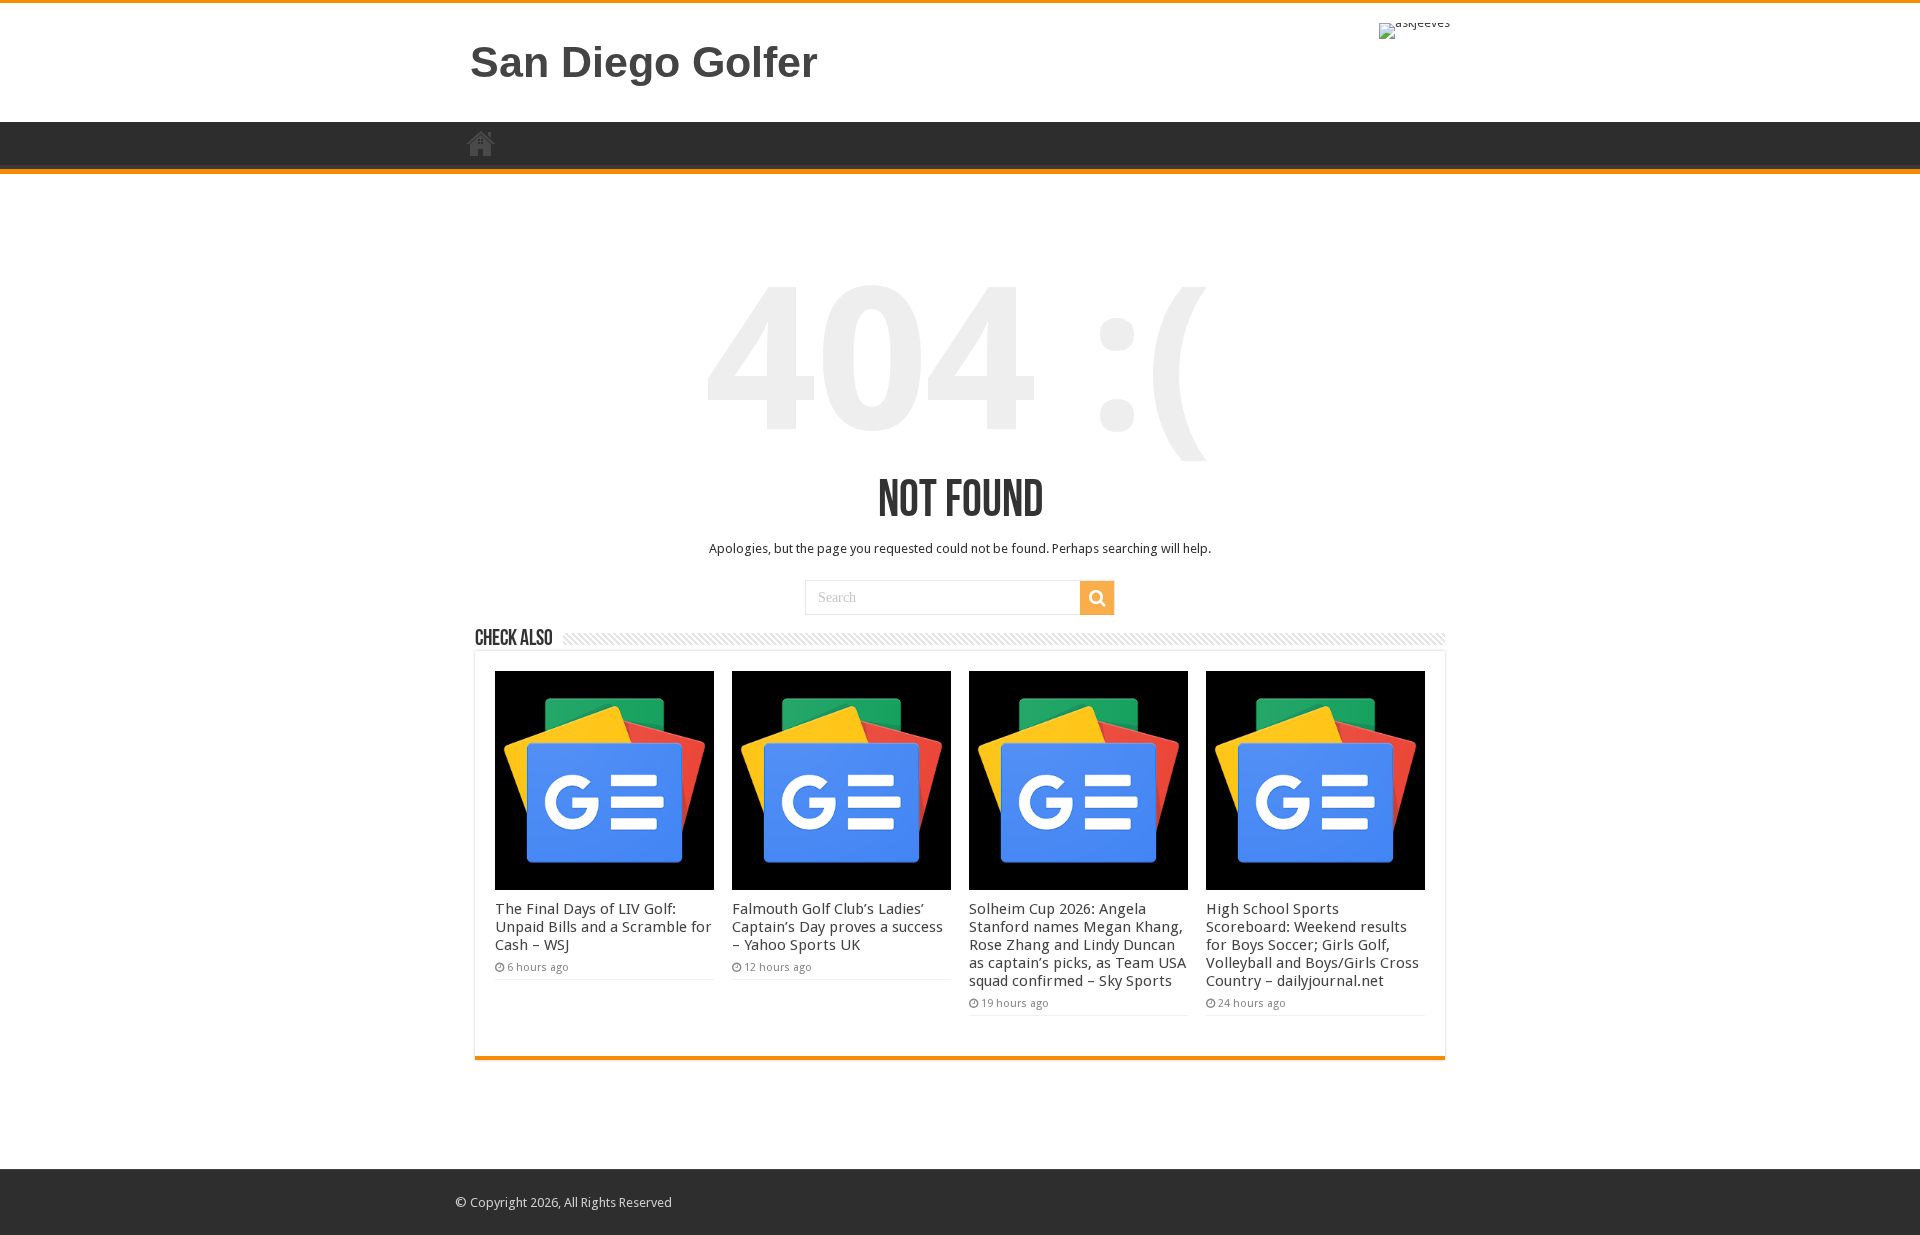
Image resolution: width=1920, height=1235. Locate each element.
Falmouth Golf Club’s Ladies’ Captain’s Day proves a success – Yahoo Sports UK (837, 927)
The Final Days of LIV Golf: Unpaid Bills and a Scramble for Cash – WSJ (603, 927)
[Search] (1097, 598)
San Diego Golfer (644, 62)
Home (481, 143)
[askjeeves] (1414, 29)
